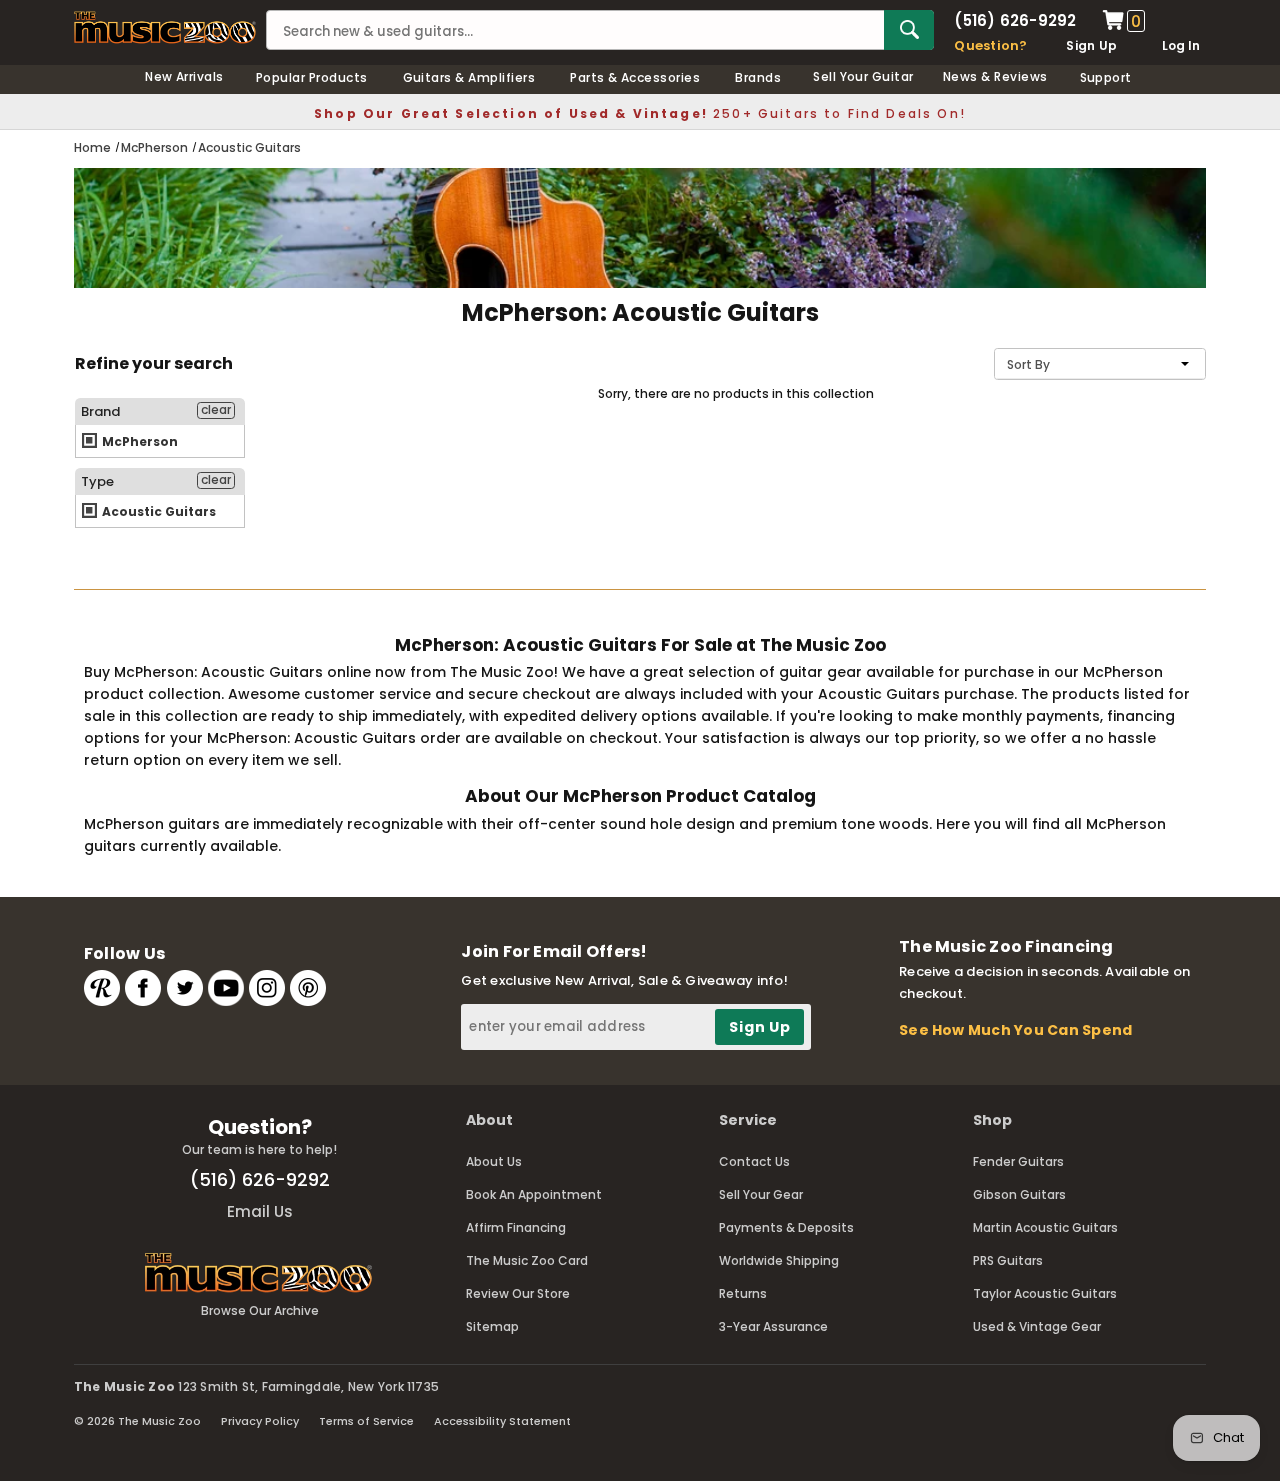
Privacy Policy (260, 1421)
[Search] (909, 30)
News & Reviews (995, 76)
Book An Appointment (534, 1194)
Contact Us (754, 1161)
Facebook (143, 988)
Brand (100, 411)
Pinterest (308, 988)
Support (1106, 77)
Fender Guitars (1018, 1161)
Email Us (260, 1211)
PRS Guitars (1008, 1260)
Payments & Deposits (786, 1227)
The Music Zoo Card (527, 1260)
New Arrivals (184, 76)
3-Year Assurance (773, 1326)
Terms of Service (366, 1421)
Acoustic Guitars (157, 511)
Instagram (267, 988)
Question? (990, 45)
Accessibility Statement (502, 1421)
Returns (743, 1293)
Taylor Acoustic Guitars (1045, 1293)
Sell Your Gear (761, 1194)
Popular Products (312, 77)
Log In (1181, 45)
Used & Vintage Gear (1037, 1326)
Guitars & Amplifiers (469, 77)
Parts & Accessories (635, 77)
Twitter (185, 988)
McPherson (138, 441)
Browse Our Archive (260, 1310)
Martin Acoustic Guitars (1045, 1227)
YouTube (226, 988)
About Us (494, 1161)
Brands (758, 77)
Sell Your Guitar (863, 76)
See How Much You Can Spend (1015, 1030)
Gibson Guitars (1019, 1194)
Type (97, 481)
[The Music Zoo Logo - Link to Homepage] (165, 27)
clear (216, 410)
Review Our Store (518, 1293)
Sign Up (1091, 45)
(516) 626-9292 (1015, 20)
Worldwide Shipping (779, 1260)
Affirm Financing (516, 1227)
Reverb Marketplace (102, 988)
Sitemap (492, 1326)
